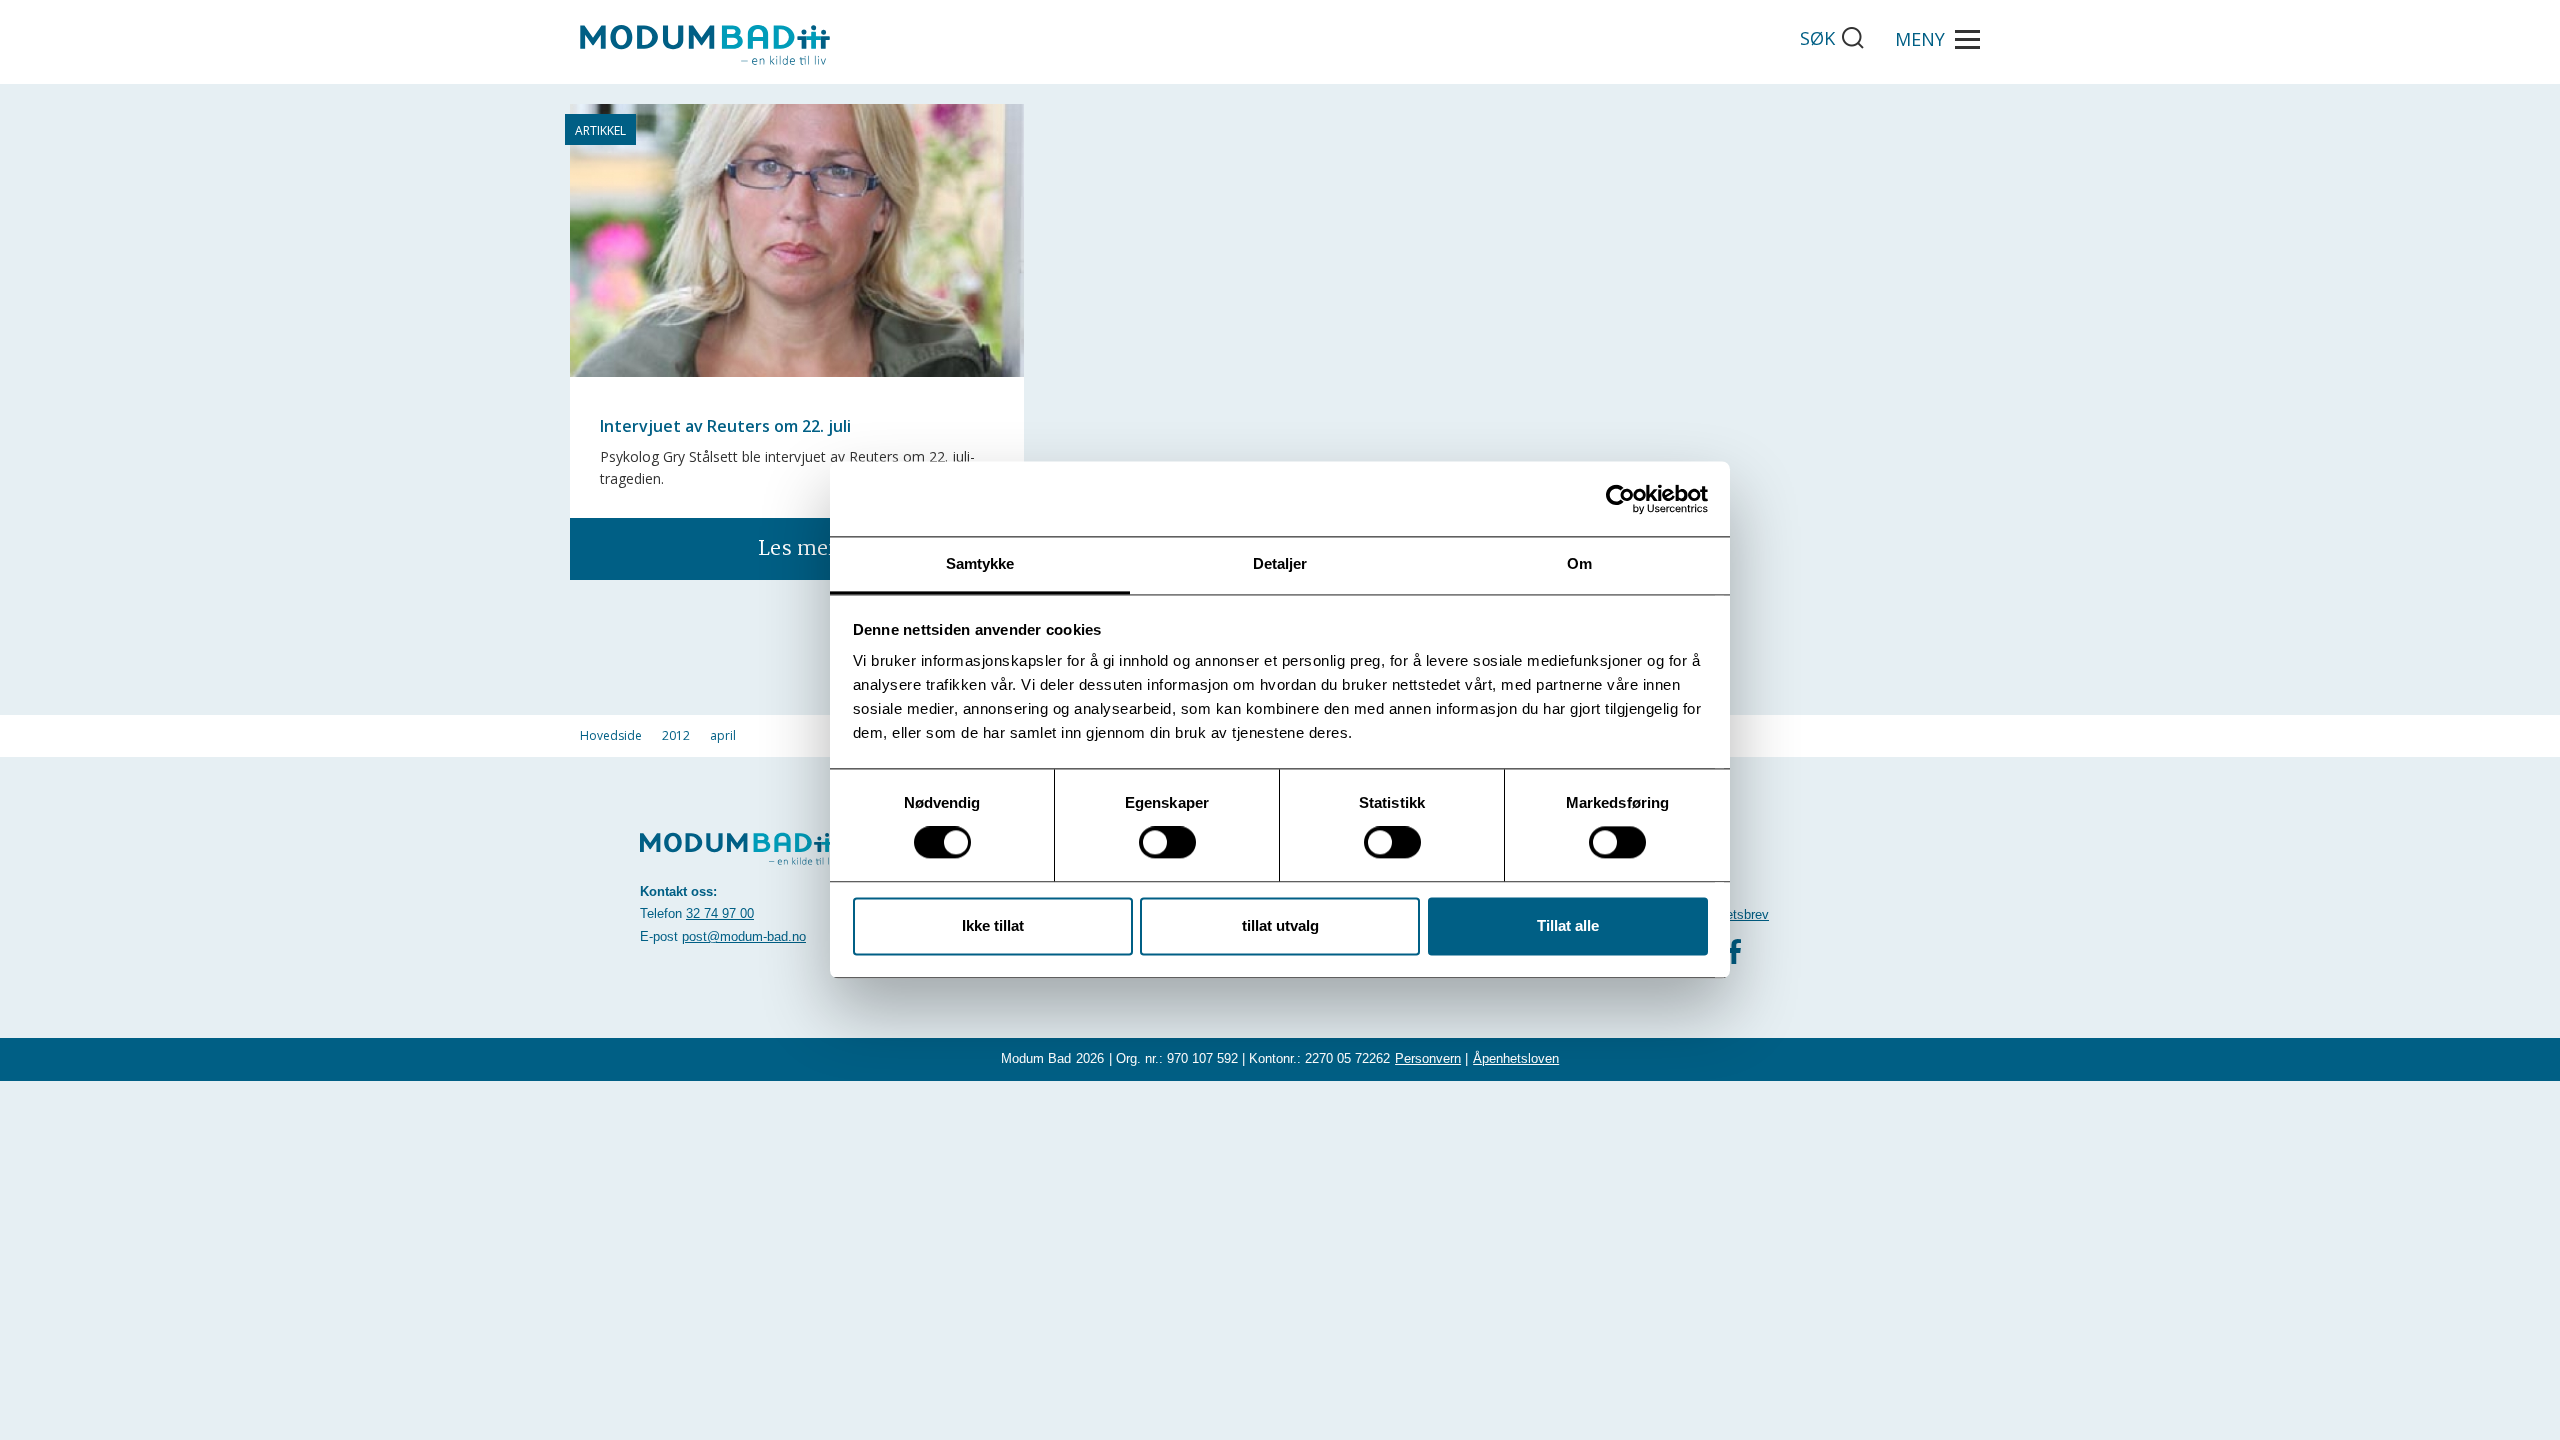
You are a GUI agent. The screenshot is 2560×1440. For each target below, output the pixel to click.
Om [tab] (1579, 563)
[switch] (1167, 843)
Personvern (1428, 1058)
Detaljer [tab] (1280, 563)
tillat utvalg (1280, 925)
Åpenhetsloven (1516, 1058)
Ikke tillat (993, 925)
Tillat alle (1568, 925)
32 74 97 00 (720, 913)
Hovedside (611, 735)
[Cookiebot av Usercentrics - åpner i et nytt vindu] (1620, 499)
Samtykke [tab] (980, 563)
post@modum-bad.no (744, 936)
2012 (676, 735)
